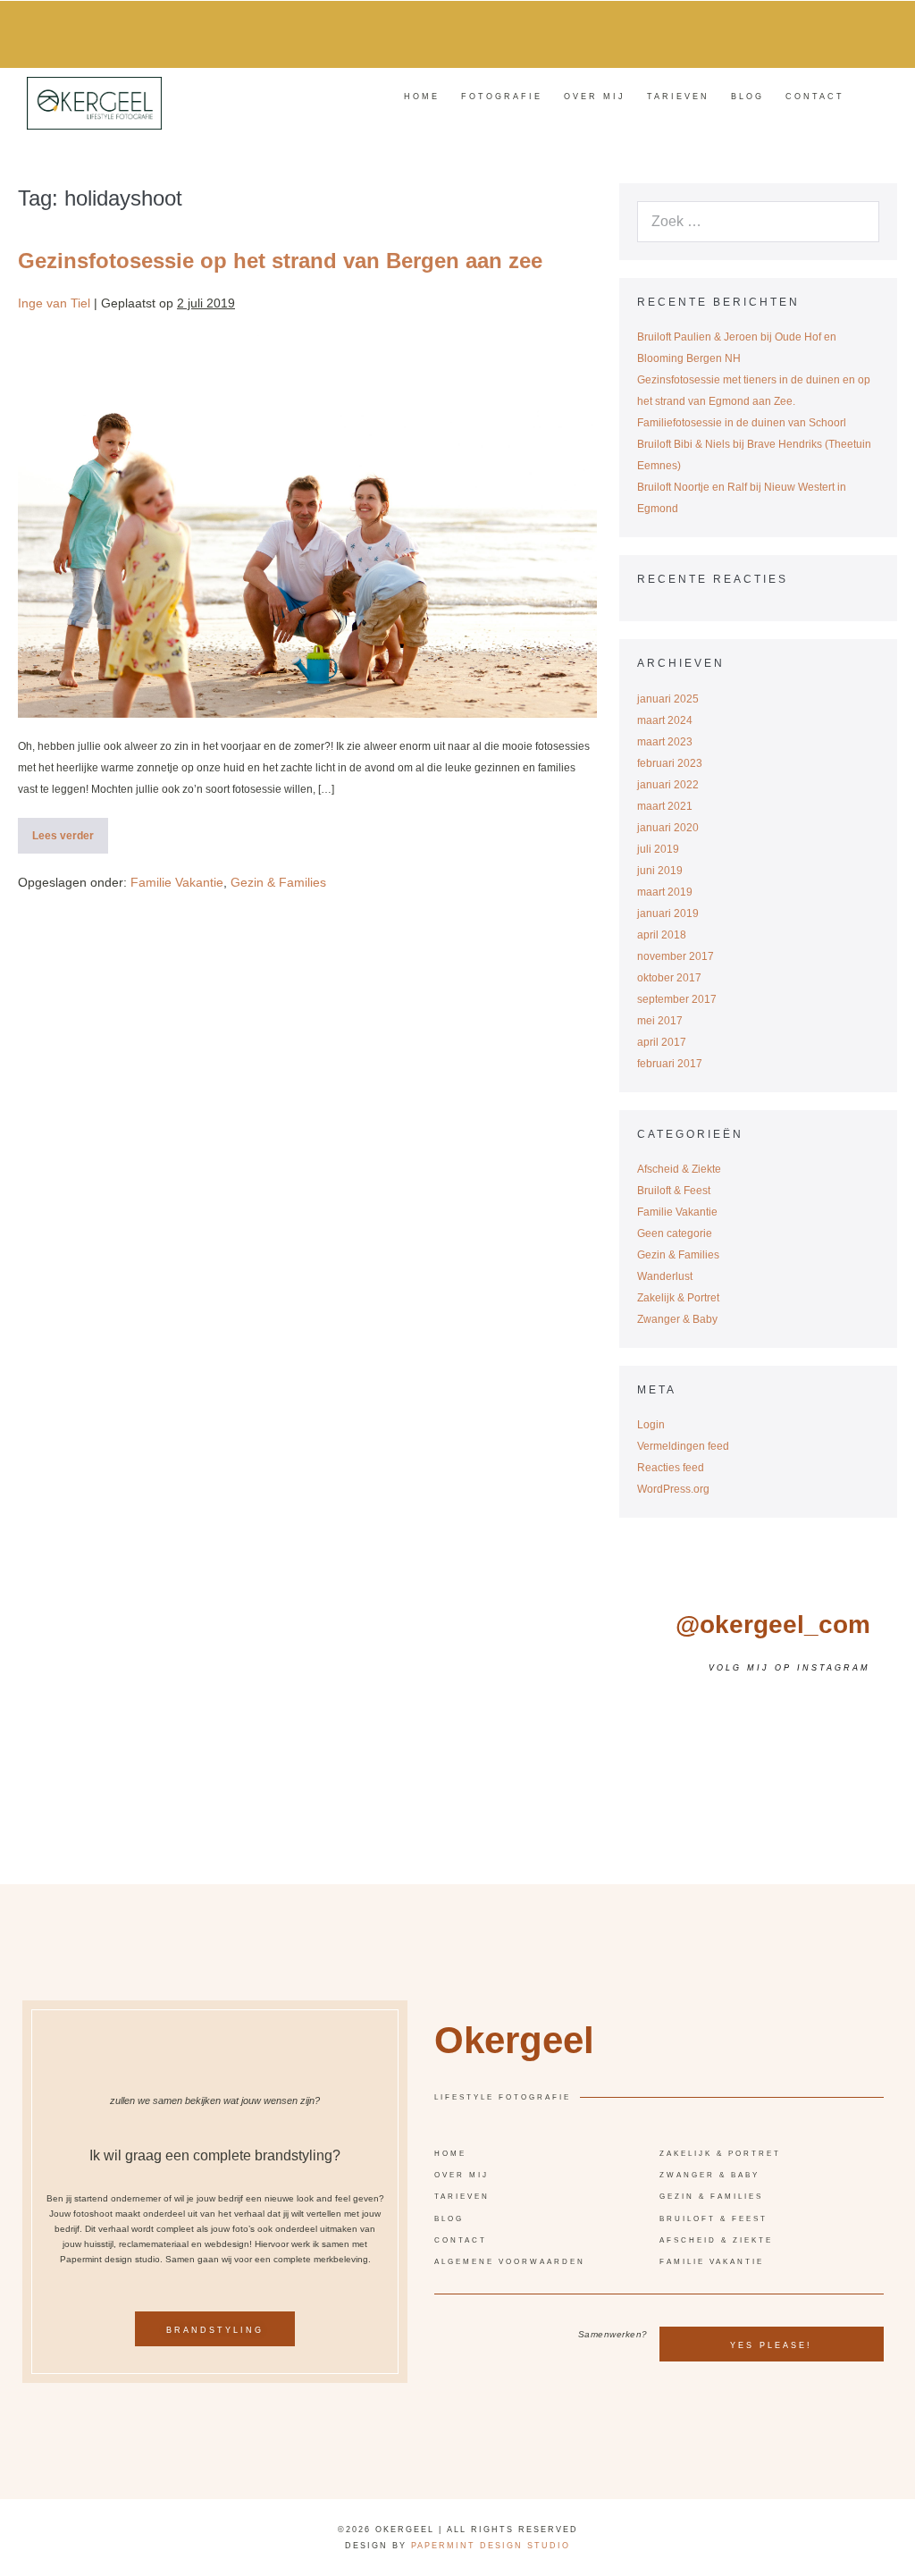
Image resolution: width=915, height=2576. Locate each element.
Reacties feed (671, 1468)
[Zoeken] (835, 221)
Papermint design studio (491, 2546)
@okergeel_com (773, 1625)
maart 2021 (665, 806)
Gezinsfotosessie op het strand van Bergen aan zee (280, 261)
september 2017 (677, 999)
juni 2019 (660, 871)
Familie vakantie (712, 2262)
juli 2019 (658, 849)
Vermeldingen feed (683, 1446)
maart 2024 (665, 720)
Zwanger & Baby (677, 1319)
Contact (815, 97)
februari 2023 (670, 763)
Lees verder (70, 830)
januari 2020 (668, 828)
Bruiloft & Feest (674, 1191)
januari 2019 (668, 913)
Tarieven (678, 97)
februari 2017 (670, 1064)
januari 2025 (668, 699)
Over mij (595, 97)
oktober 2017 (669, 978)
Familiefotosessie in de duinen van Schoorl (742, 423)
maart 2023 (665, 742)
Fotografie (502, 97)
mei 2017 (660, 1021)
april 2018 (662, 935)
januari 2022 (668, 785)
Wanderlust (665, 1276)
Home (422, 97)
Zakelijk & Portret (678, 1298)
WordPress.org (673, 1489)
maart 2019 (665, 892)
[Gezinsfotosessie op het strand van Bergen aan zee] (307, 525)
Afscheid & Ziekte (679, 1169)
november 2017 (676, 956)
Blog (747, 97)
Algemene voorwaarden (510, 2262)
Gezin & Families (278, 882)
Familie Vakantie (177, 882)
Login (651, 1425)
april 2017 (662, 1042)
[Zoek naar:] (758, 223)
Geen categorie (675, 1233)
